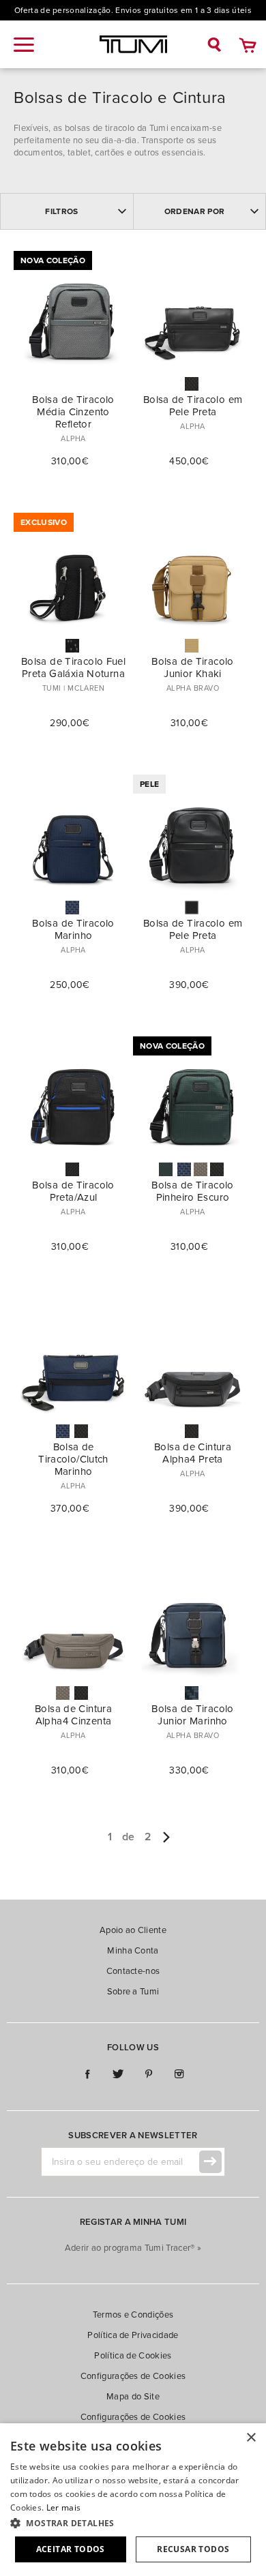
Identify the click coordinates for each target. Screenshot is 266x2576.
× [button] (251, 2438)
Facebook (87, 2075)
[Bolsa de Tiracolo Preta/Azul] (72, 1169)
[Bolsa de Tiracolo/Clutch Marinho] (63, 1431)
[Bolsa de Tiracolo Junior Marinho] (192, 1693)
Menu (24, 45)
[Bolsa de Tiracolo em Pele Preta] (192, 384)
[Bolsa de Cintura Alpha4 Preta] (192, 1431)
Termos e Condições (133, 2315)
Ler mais (63, 2507)
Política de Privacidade (133, 2335)
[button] (133, 2523)
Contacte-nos (133, 1971)
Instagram (179, 2075)
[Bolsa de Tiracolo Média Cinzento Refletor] (72, 384)
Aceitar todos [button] (71, 2549)
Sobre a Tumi (133, 1992)
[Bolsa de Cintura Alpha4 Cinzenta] (63, 1693)
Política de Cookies (133, 2356)
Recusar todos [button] (193, 2549)
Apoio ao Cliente (133, 1930)
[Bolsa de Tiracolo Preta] (217, 1169)
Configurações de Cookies (133, 2376)
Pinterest (148, 2075)
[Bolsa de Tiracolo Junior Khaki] (192, 646)
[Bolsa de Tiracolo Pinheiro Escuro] (166, 1169)
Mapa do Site (133, 2397)
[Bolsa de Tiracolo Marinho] (72, 908)
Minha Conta (133, 1951)
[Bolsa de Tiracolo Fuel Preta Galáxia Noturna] (72, 646)
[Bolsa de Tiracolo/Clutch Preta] (81, 1431)
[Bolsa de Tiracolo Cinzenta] (201, 1169)
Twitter (118, 2075)
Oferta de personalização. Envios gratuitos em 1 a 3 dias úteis (133, 10)
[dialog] (133, 2500)
